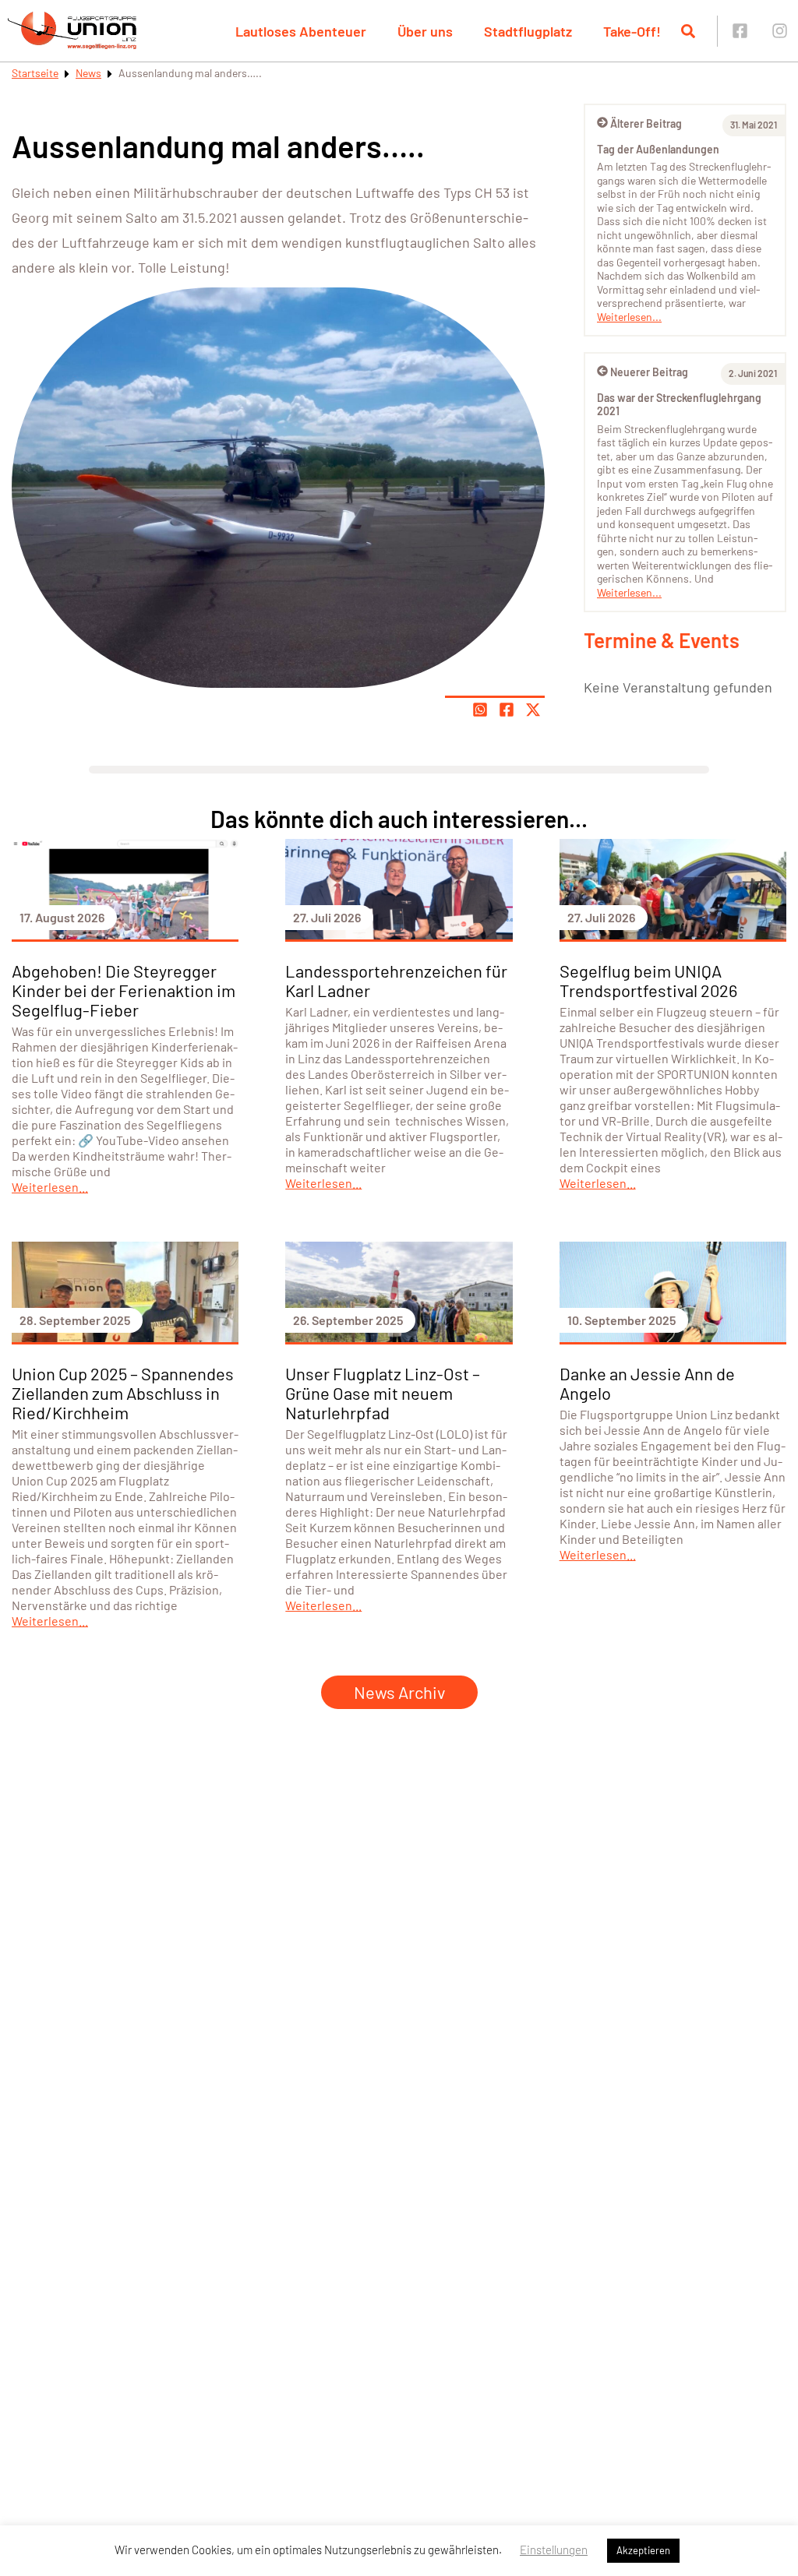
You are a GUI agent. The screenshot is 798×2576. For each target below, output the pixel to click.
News (88, 73)
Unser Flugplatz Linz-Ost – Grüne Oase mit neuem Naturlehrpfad (383, 1393)
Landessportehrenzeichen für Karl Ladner (396, 980)
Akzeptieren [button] (643, 2550)
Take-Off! (632, 31)
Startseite (35, 73)
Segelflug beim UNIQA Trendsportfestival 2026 (648, 980)
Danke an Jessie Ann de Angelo (647, 1383)
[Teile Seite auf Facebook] (507, 710)
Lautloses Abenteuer (301, 31)
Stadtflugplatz (528, 31)
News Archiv (399, 1692)
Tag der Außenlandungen (658, 149)
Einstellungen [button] (554, 2550)
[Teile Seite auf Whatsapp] (480, 710)
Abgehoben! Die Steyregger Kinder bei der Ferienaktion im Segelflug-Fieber (124, 990)
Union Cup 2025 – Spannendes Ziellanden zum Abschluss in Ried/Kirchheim (123, 1393)
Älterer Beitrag (646, 123)
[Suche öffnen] (688, 31)
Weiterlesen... (629, 317)
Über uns (425, 31)
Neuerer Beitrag (649, 372)
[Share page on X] (533, 710)
